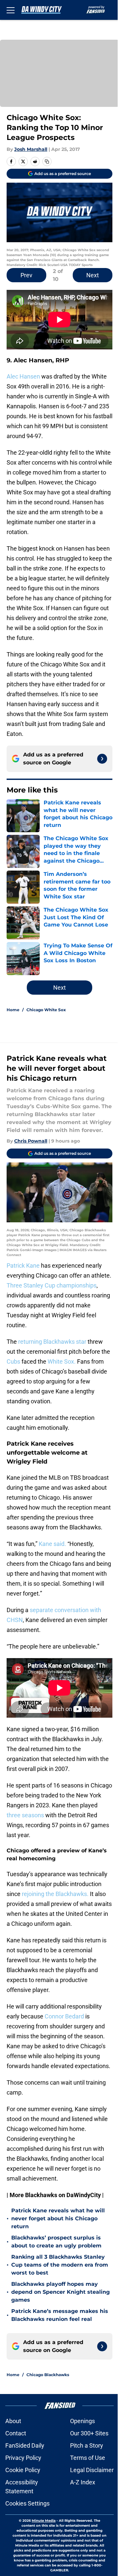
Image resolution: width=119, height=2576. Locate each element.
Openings (82, 2421)
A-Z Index (83, 2482)
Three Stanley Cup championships (52, 1285)
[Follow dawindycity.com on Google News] (102, 759)
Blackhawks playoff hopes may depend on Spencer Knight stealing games (60, 2292)
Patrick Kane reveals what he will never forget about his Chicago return (58, 2218)
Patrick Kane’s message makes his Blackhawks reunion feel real (60, 2315)
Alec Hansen (23, 376)
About (13, 2421)
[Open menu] (11, 10)
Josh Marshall (31, 149)
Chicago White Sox (46, 1010)
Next (93, 275)
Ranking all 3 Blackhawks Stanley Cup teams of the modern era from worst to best (60, 2265)
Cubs (13, 1361)
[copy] (47, 161)
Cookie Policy (23, 2470)
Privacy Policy (23, 2458)
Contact (16, 2433)
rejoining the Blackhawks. (55, 1894)
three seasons (26, 1815)
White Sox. (62, 1361)
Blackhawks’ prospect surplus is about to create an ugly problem (56, 2242)
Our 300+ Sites (89, 2433)
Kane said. (52, 1544)
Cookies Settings (27, 2503)
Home (13, 1010)
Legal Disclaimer (92, 2470)
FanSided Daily (25, 2445)
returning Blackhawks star (52, 1342)
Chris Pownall (31, 1141)
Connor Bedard (65, 2016)
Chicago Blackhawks (48, 2375)
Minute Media (44, 2521)
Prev (26, 275)
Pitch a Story (87, 2445)
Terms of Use (88, 2458)
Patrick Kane (24, 1265)
